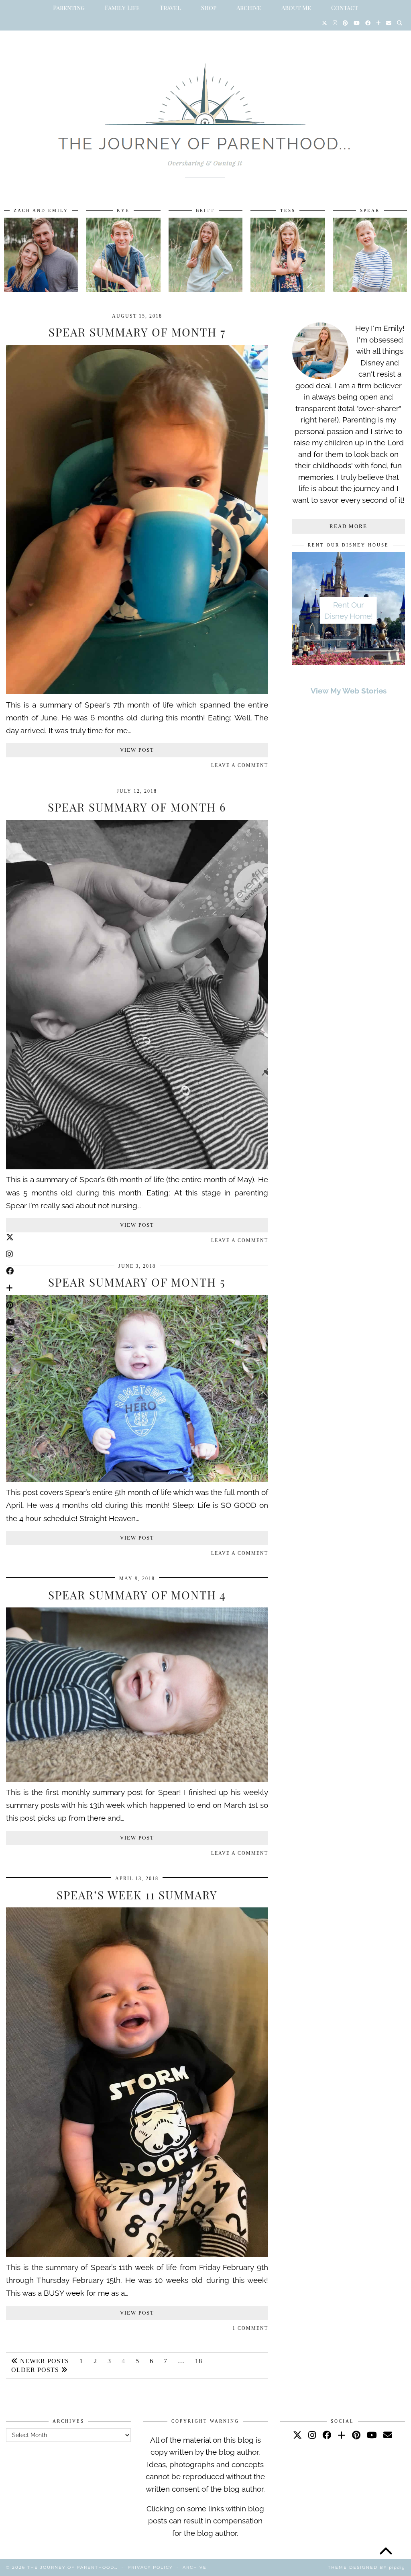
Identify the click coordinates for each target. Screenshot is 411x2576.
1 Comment (250, 2328)
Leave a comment (240, 765)
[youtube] (372, 2435)
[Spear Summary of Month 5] (137, 1479)
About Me (296, 8)
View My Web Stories (349, 691)
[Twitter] (325, 23)
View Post (137, 750)
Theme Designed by (366, 2567)
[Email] (389, 23)
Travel (170, 8)
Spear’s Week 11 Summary (137, 1895)
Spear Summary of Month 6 (137, 807)
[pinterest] (356, 2435)
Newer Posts (44, 2361)
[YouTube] (357, 23)
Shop (209, 8)
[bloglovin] (342, 2435)
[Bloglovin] (378, 23)
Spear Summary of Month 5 (137, 1282)
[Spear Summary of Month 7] (137, 691)
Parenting (69, 8)
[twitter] (297, 2435)
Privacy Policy (150, 2567)
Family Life (122, 8)
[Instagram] (335, 23)
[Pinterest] (345, 23)
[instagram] (312, 2435)
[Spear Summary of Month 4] (137, 1779)
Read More (348, 526)
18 (199, 2361)
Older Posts (36, 2370)
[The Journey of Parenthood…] (205, 111)
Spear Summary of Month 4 (137, 1595)
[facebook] (327, 2435)
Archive (249, 8)
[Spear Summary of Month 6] (137, 1167)
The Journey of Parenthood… (72, 2567)
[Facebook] (368, 23)
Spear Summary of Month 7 (137, 332)
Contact (345, 8)
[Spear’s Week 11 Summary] (137, 2254)
